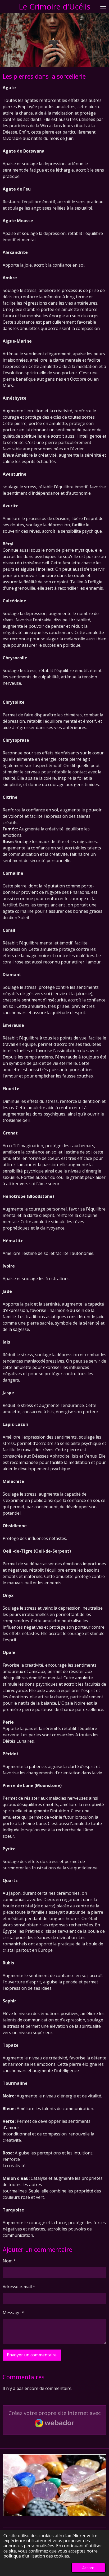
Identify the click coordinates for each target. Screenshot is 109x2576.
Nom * (9, 2261)
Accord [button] (88, 2568)
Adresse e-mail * (19, 2287)
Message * (13, 2313)
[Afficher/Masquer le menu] (103, 6)
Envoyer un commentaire (32, 2355)
